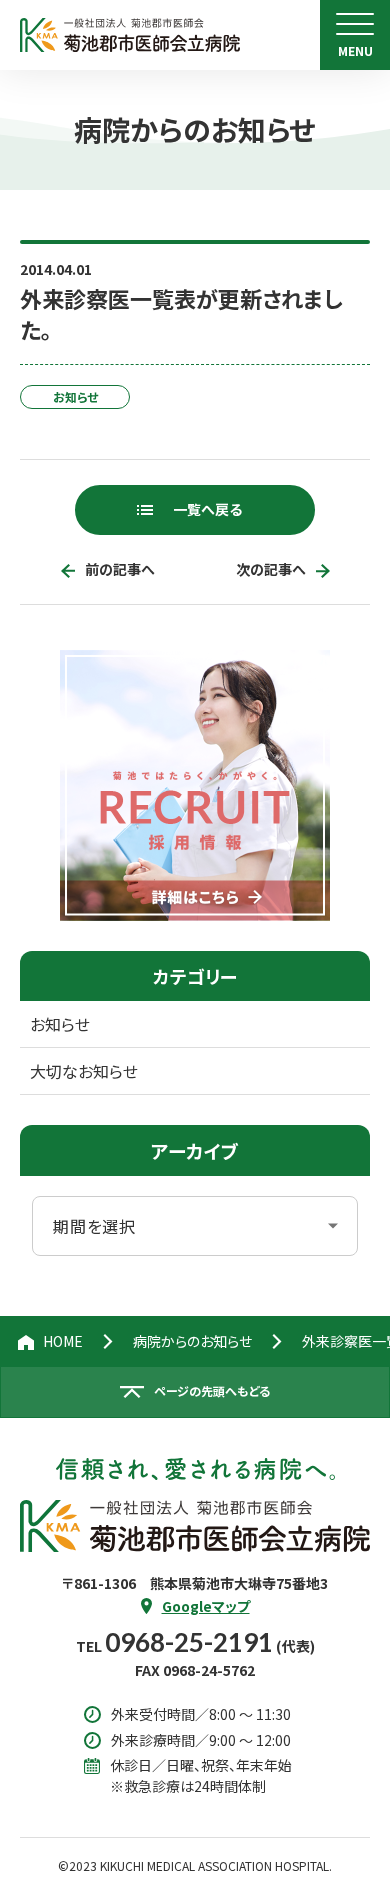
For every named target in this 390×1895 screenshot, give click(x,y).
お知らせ (60, 1024)
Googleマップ (206, 1606)
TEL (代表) (195, 1646)
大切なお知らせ (84, 1071)
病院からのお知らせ (192, 1341)
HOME (63, 1341)
